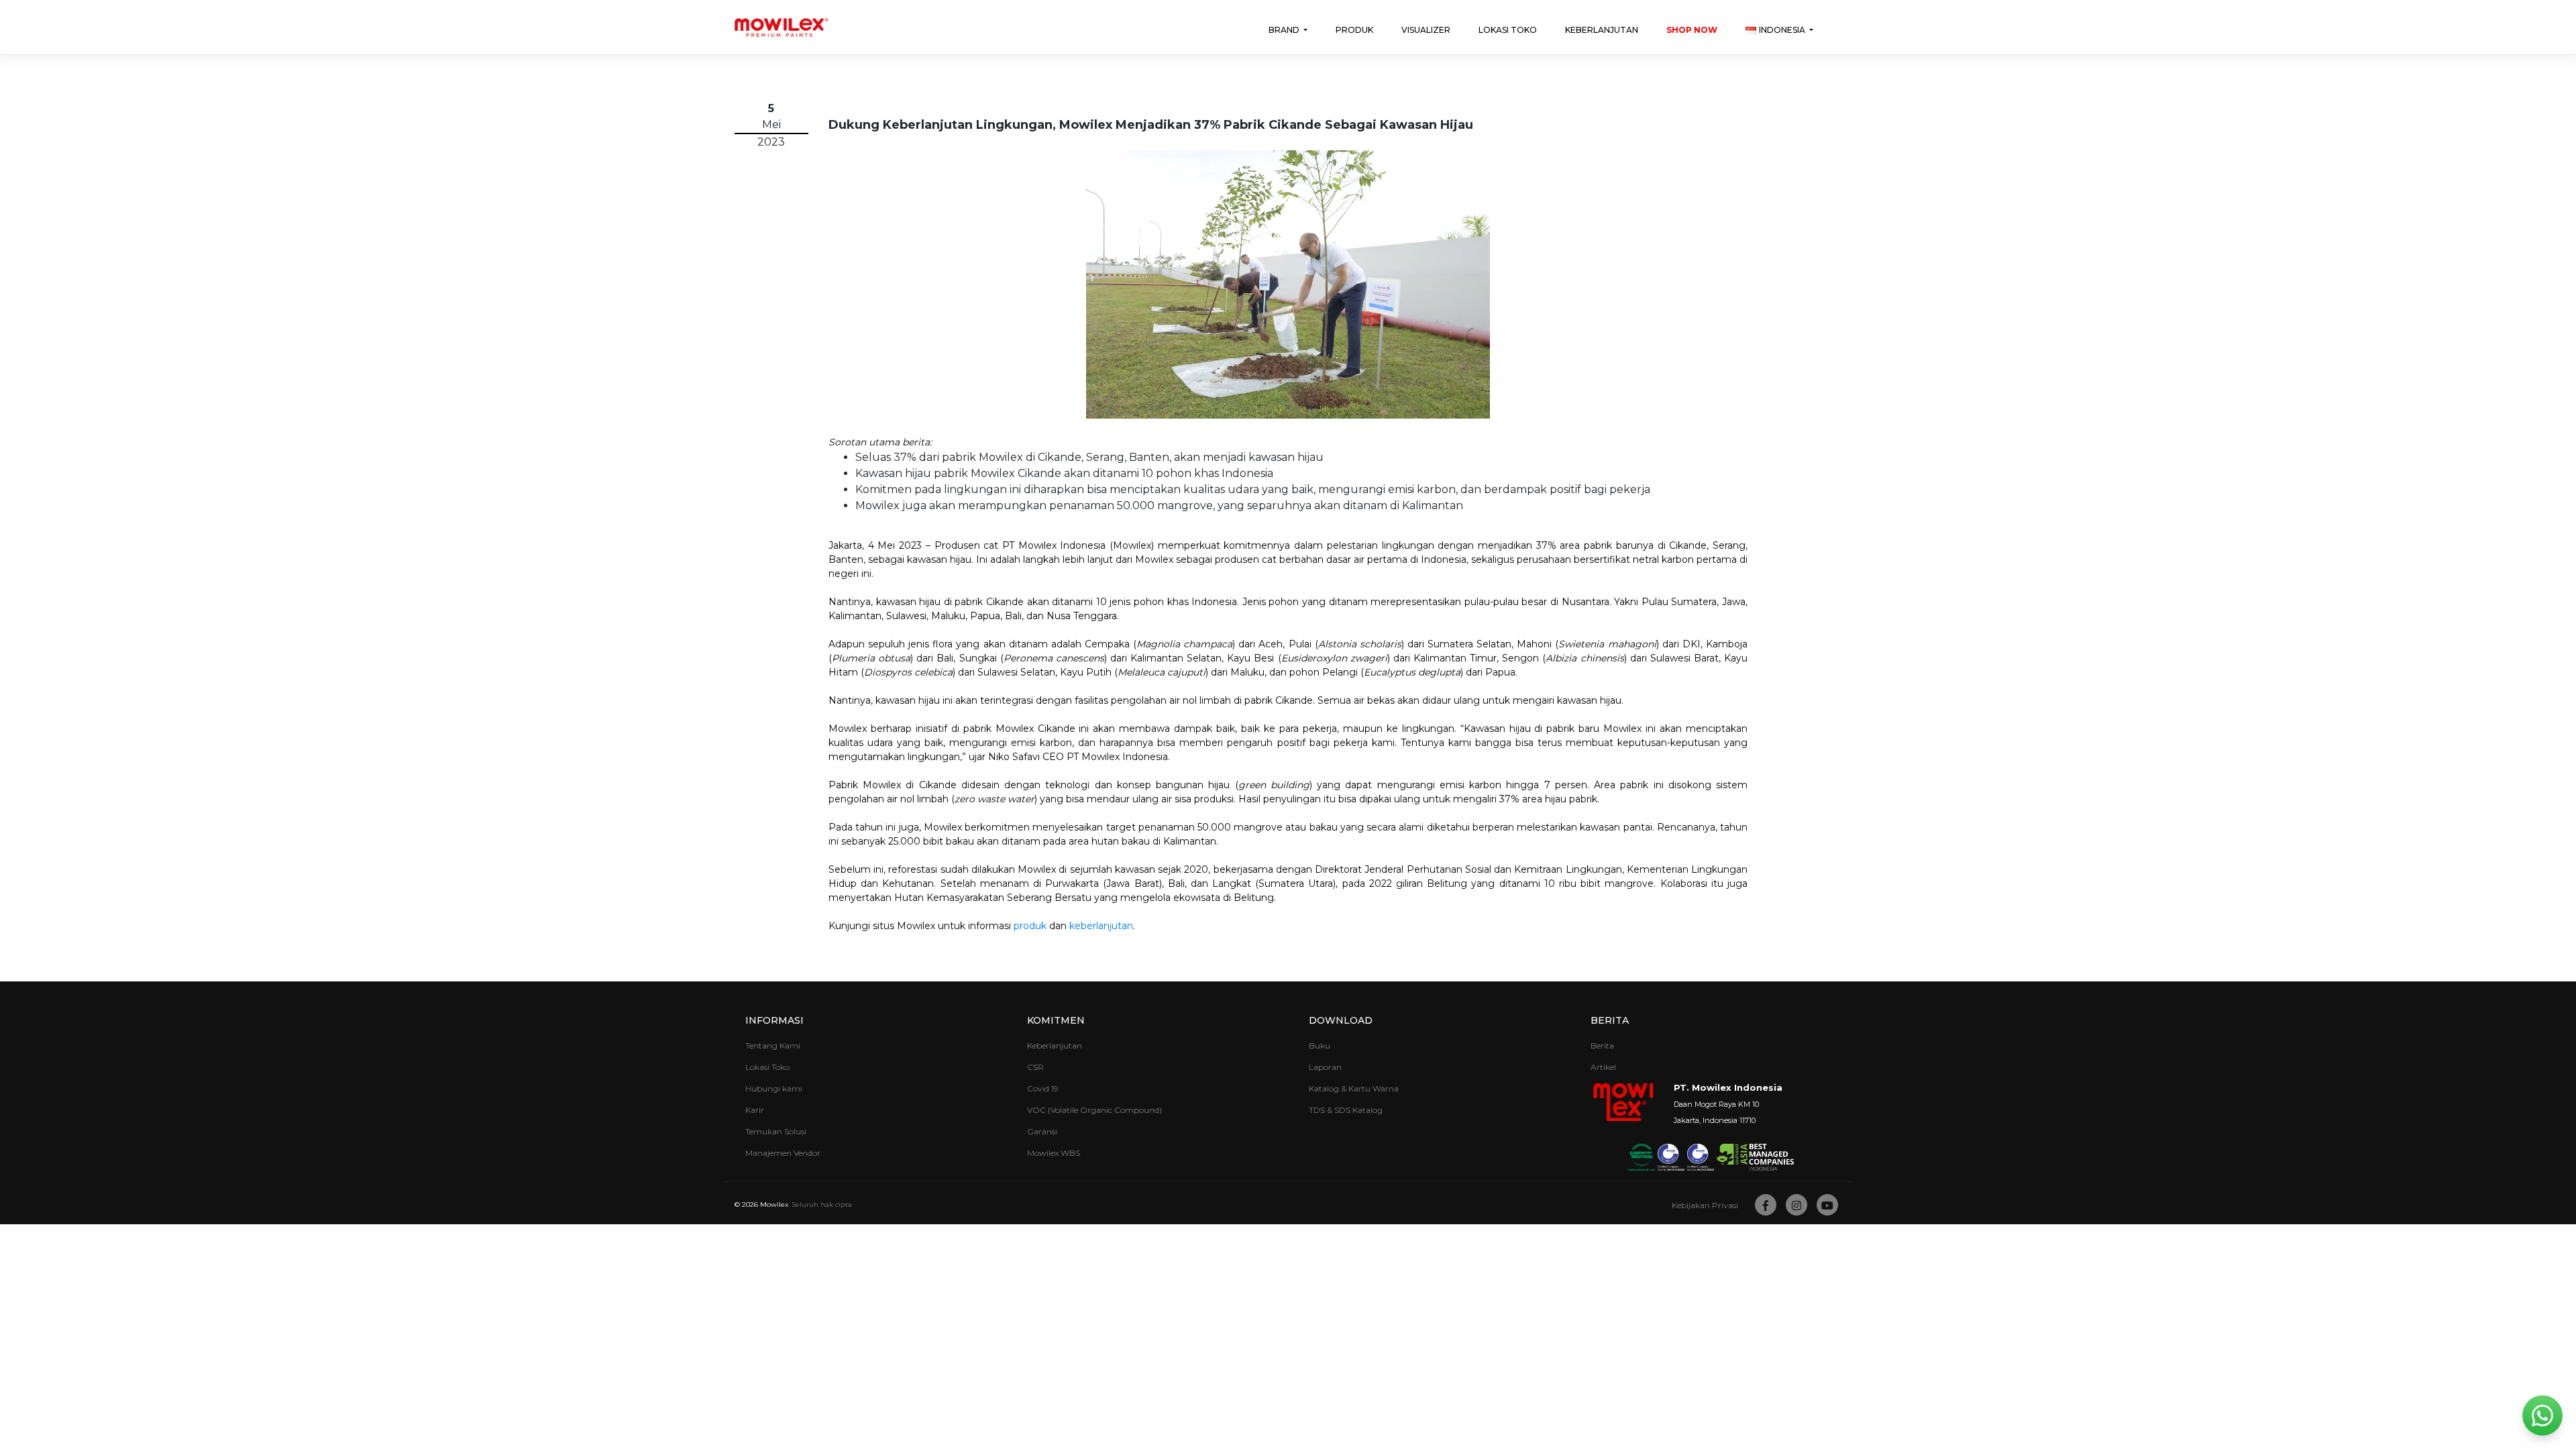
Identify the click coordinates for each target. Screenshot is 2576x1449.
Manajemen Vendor (783, 1153)
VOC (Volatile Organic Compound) (1094, 1110)
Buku (1320, 1045)
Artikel (1603, 1067)
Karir (755, 1110)
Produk (1354, 30)
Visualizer (1426, 30)
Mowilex (774, 1204)
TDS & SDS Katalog (1346, 1110)
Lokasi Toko (1508, 30)
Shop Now (1692, 30)
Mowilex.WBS (1054, 1153)
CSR (1035, 1067)
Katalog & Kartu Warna (1354, 1088)
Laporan (1325, 1067)
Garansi (1042, 1131)
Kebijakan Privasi (1705, 1205)
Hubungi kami (774, 1088)
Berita (1602, 1045)
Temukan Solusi (776, 1131)
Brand (1285, 30)
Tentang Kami (773, 1045)
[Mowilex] (782, 28)
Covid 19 (1043, 1088)
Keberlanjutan (1602, 30)
